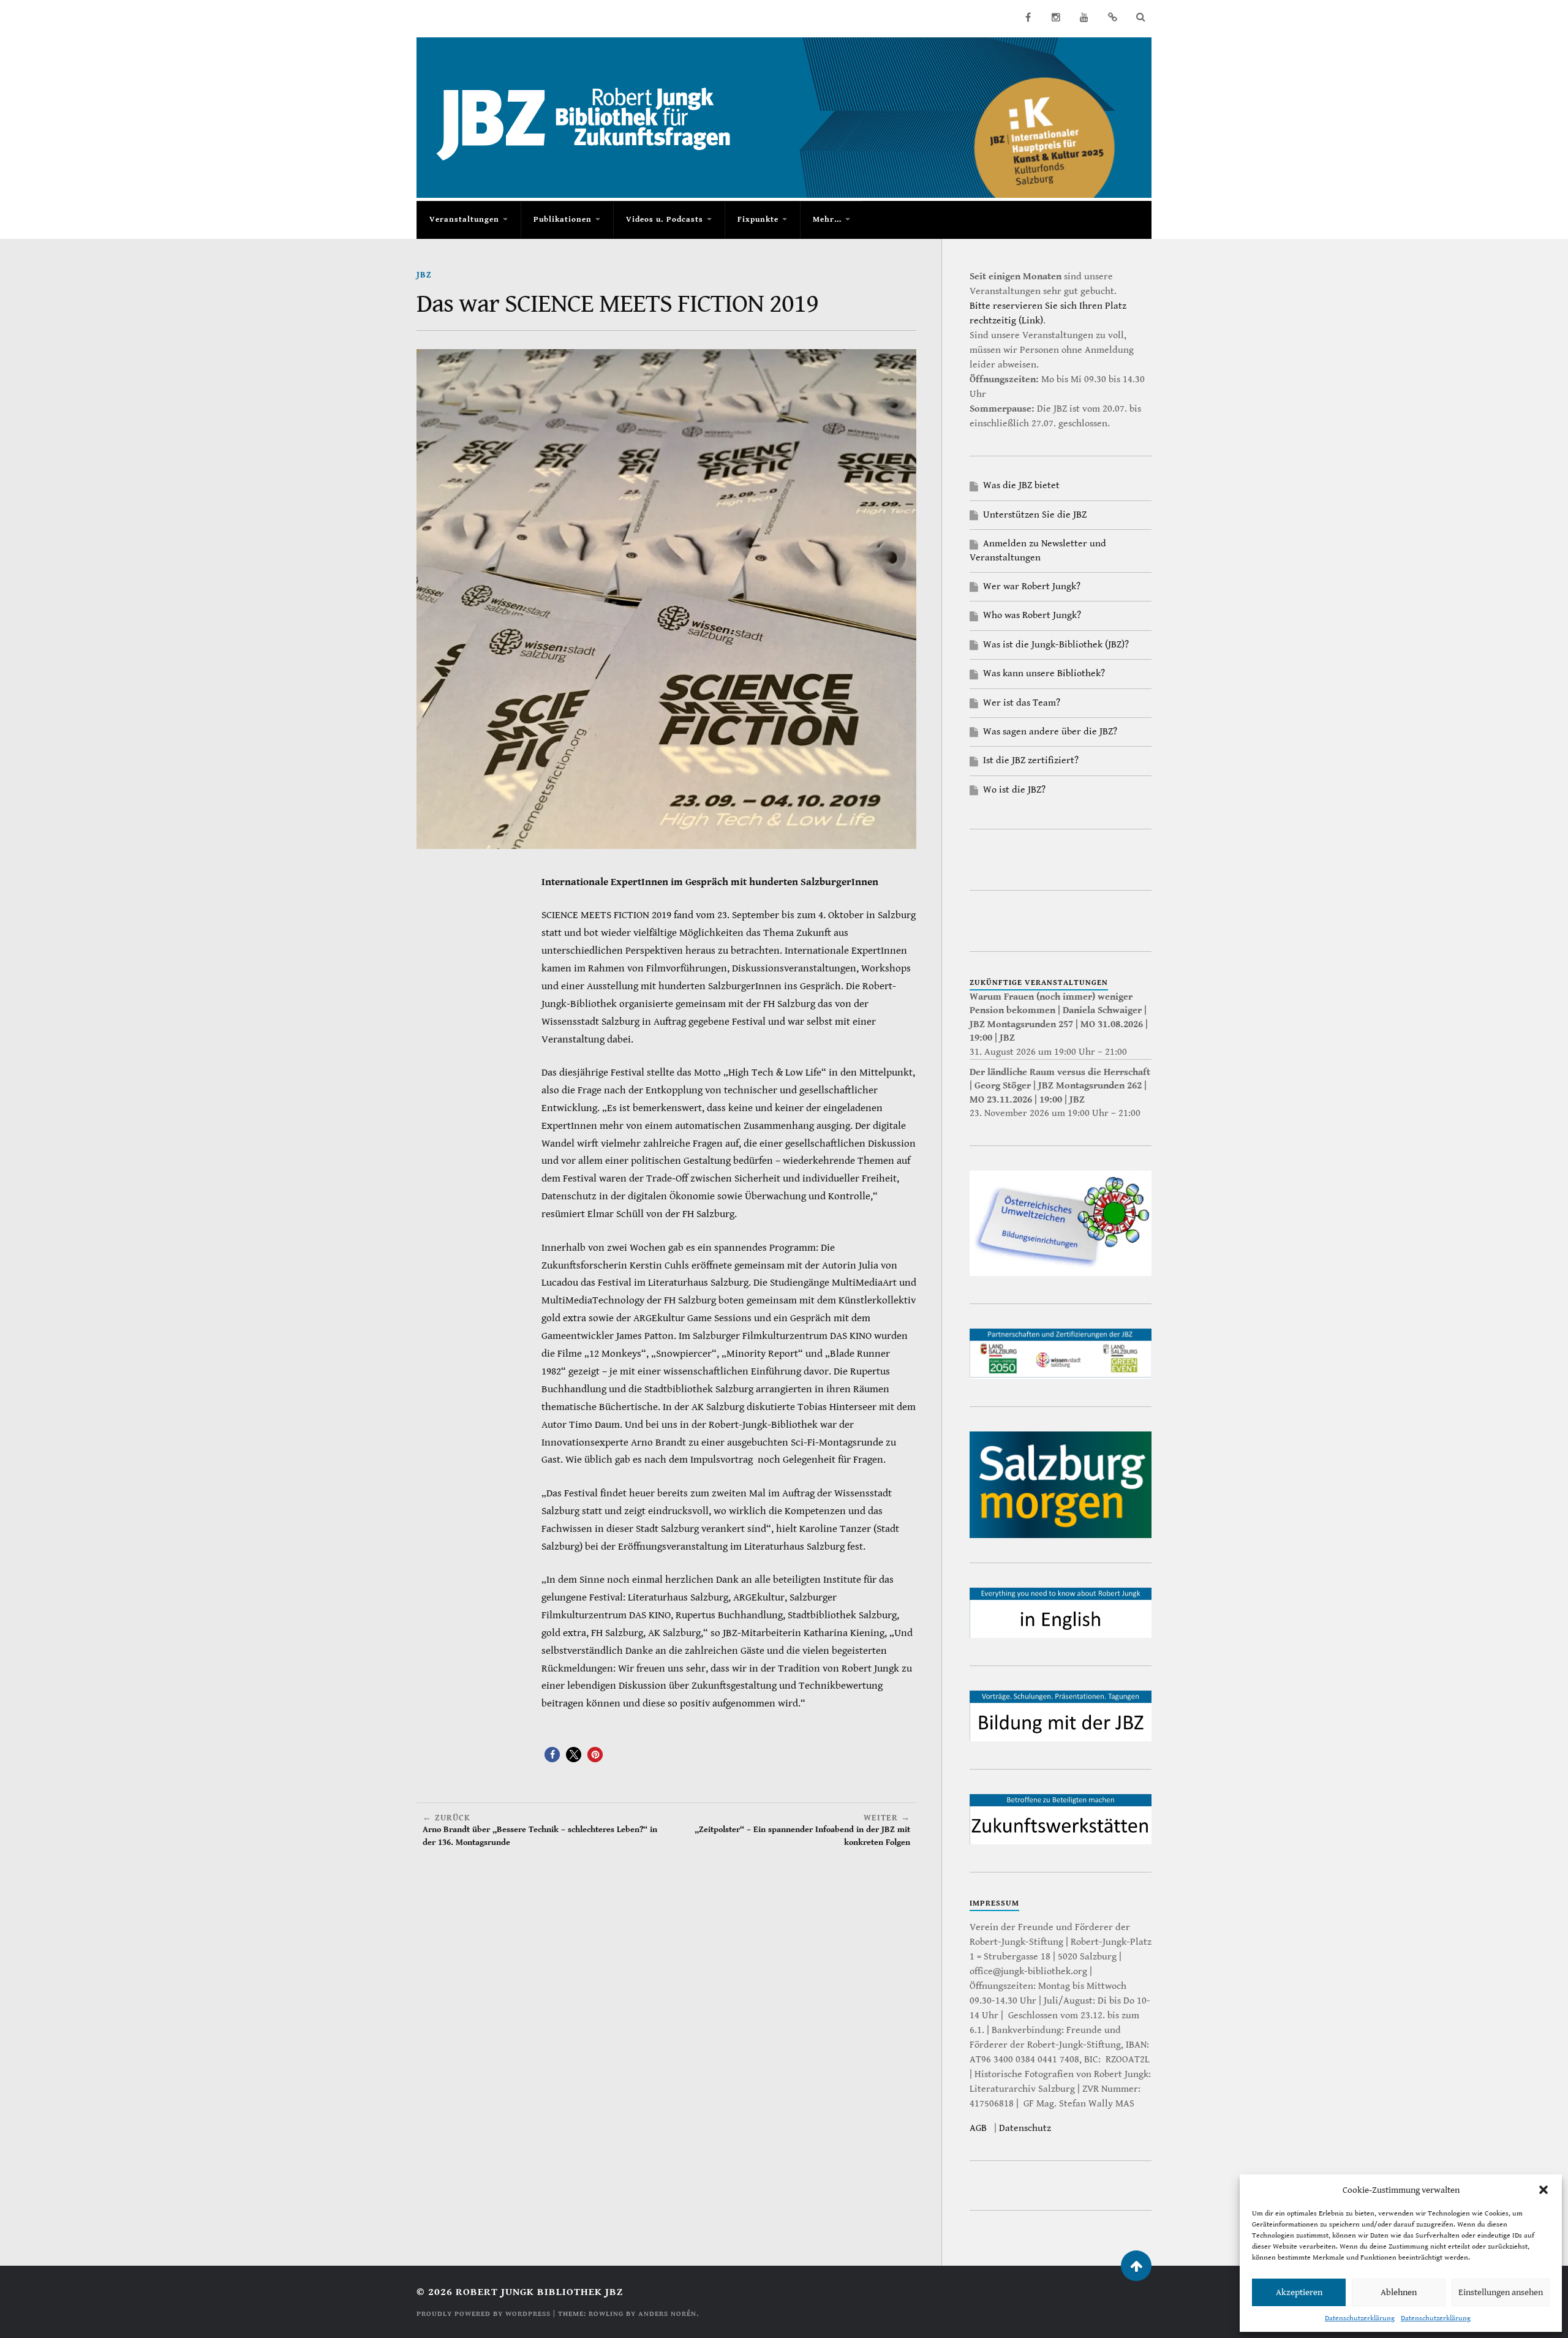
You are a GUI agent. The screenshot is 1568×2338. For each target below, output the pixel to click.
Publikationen (563, 220)
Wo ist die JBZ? (1014, 790)
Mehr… (827, 220)
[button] (1543, 2190)
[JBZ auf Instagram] (1056, 17)
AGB (978, 2128)
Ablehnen (1399, 2292)
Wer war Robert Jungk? (1032, 586)
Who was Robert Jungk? (1032, 615)
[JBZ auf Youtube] (1084, 17)
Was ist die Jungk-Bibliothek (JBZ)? (1056, 645)
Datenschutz (1025, 2128)
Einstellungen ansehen (1501, 2292)
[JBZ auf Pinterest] (1112, 17)
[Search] (1140, 17)
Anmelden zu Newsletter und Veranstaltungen (1038, 550)
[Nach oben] (1136, 2266)
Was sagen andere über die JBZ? (1050, 732)
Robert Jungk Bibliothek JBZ (539, 2292)
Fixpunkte (758, 220)
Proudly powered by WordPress (484, 2314)
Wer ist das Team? (1022, 703)
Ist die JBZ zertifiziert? (1031, 760)
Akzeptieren (1299, 2292)
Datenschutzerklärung (1360, 2318)
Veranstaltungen (464, 220)
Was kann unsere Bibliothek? (1044, 673)
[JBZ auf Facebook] (1028, 17)
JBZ (424, 275)
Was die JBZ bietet (1021, 485)
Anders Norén (667, 2314)
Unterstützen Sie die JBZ (1035, 515)
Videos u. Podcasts (665, 220)
